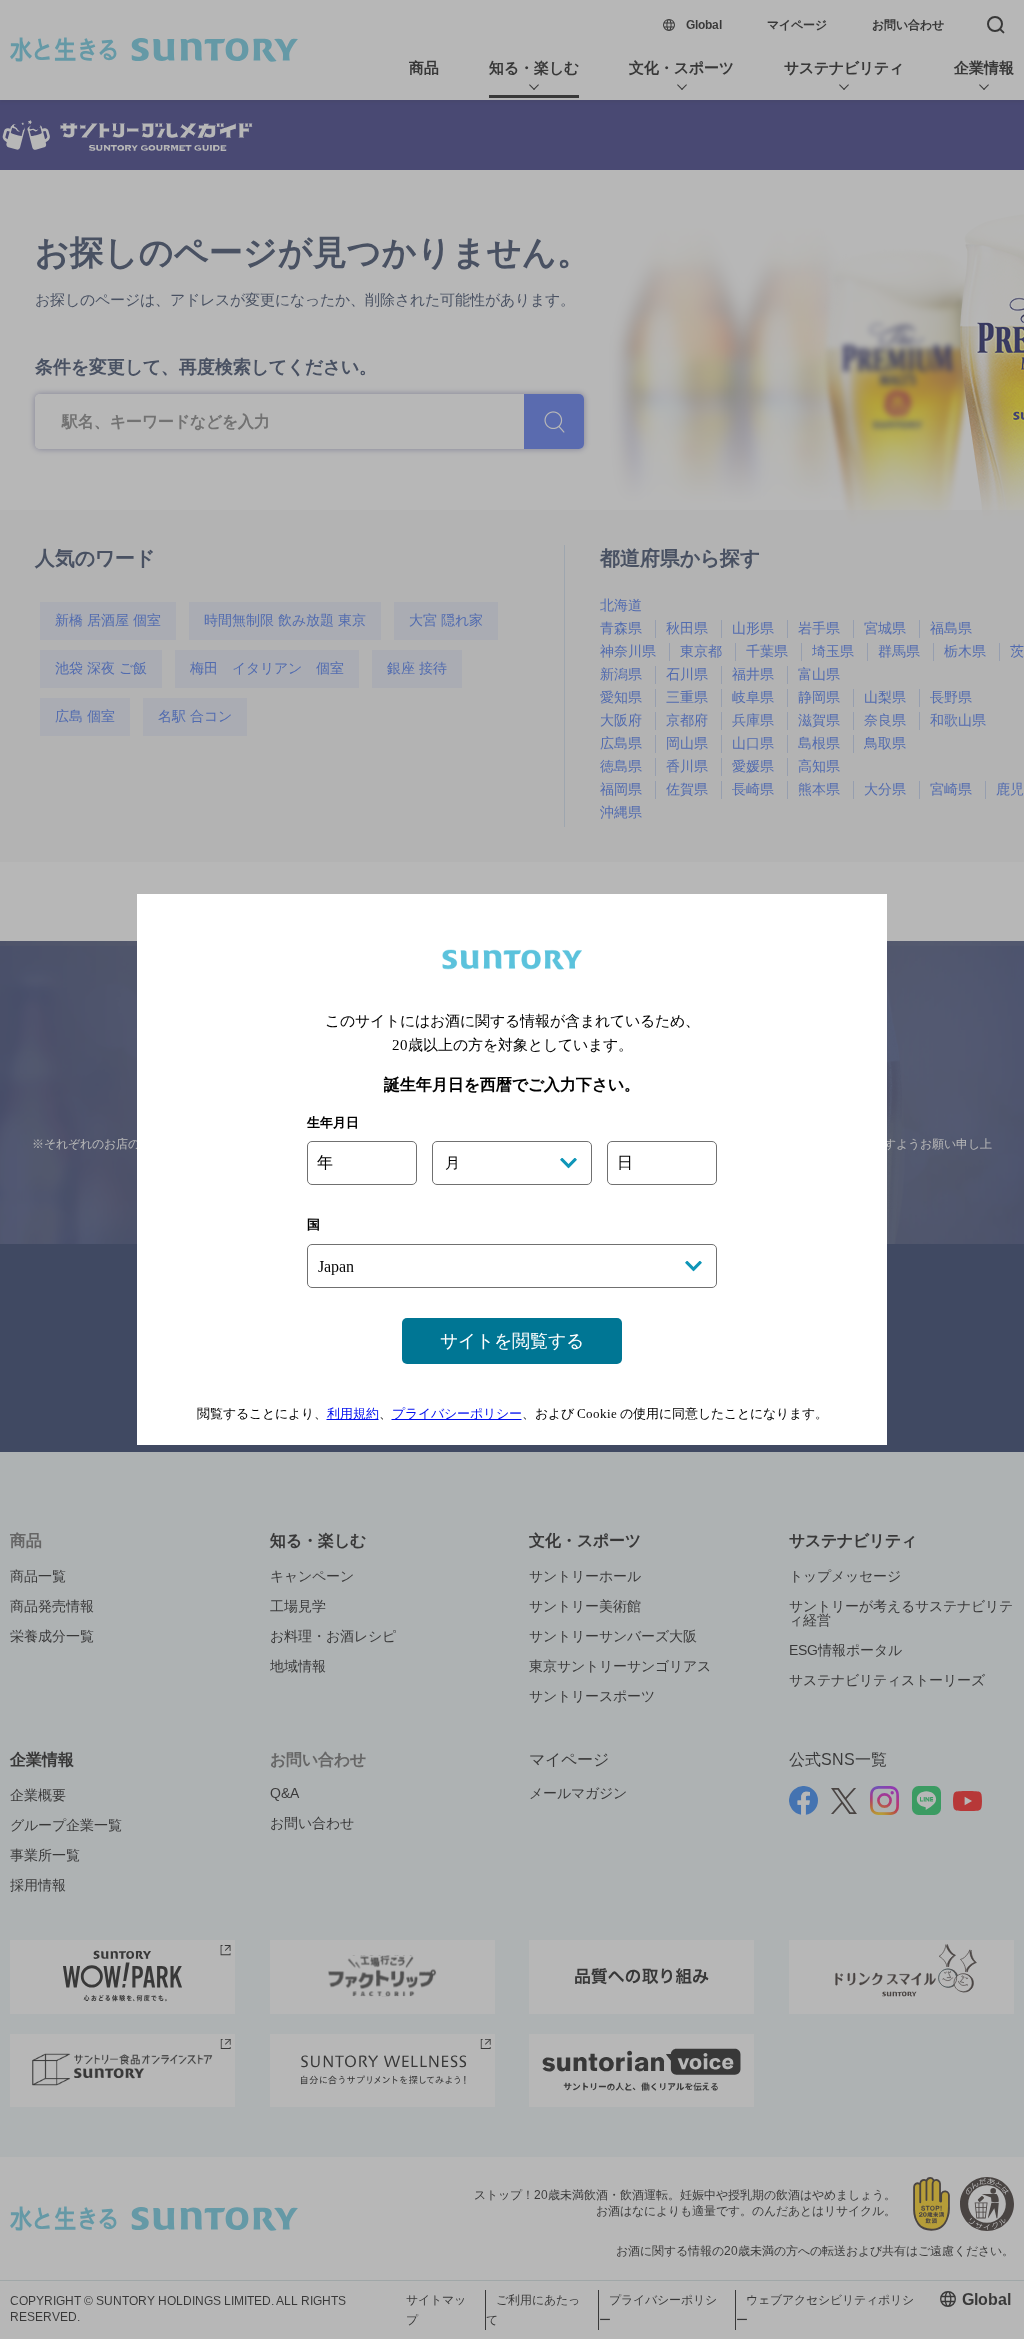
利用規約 (353, 1413)
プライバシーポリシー (457, 1413)
